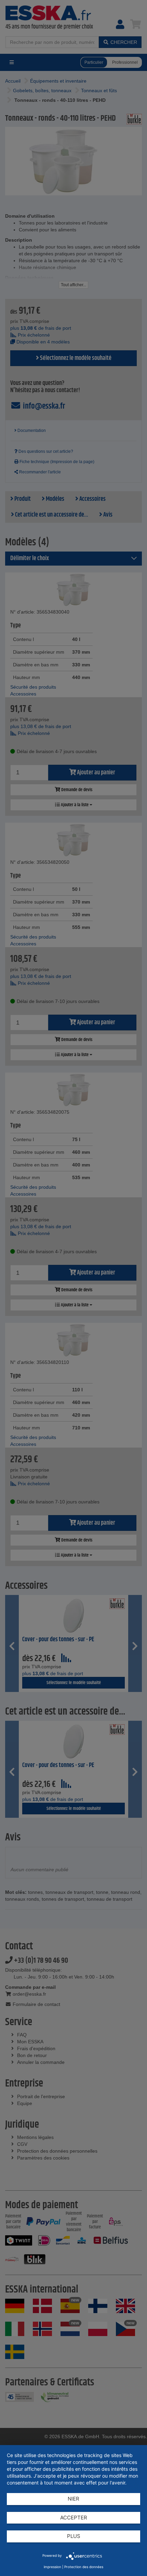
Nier (73, 2499)
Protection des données (84, 2567)
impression (52, 2567)
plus (74, 2536)
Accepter (74, 2518)
